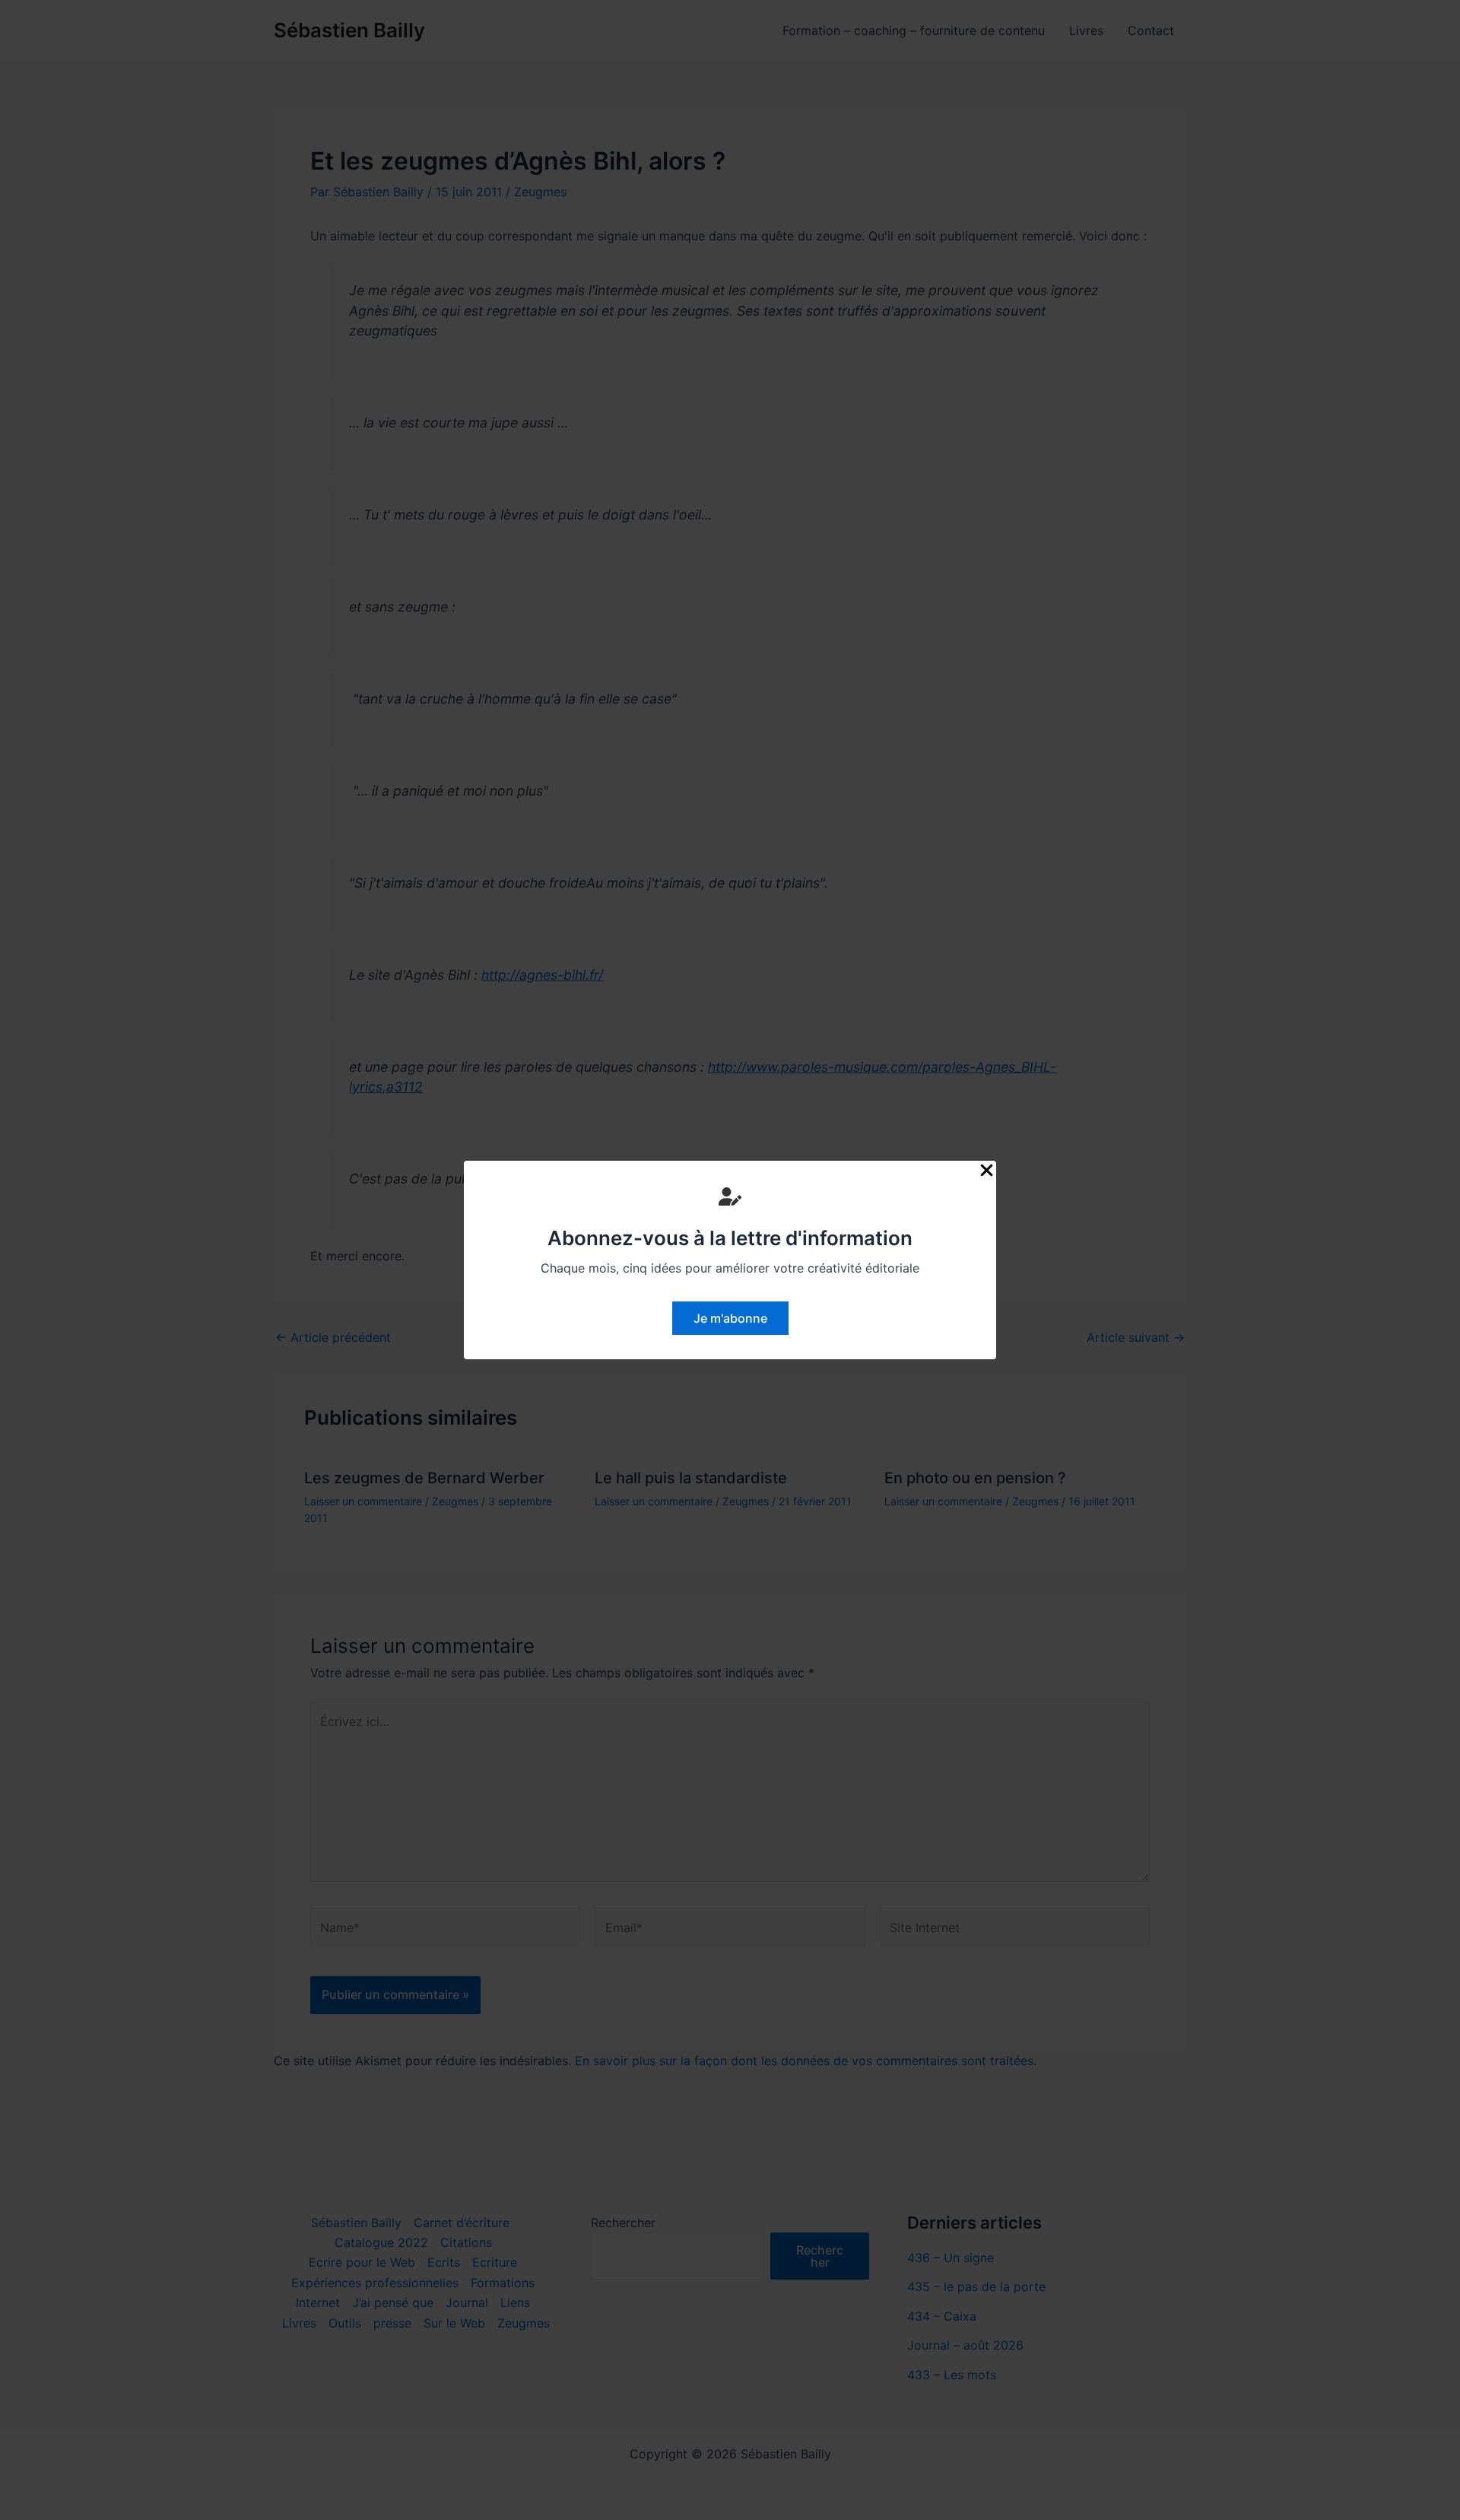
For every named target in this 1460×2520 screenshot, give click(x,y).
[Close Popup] (987, 1171)
